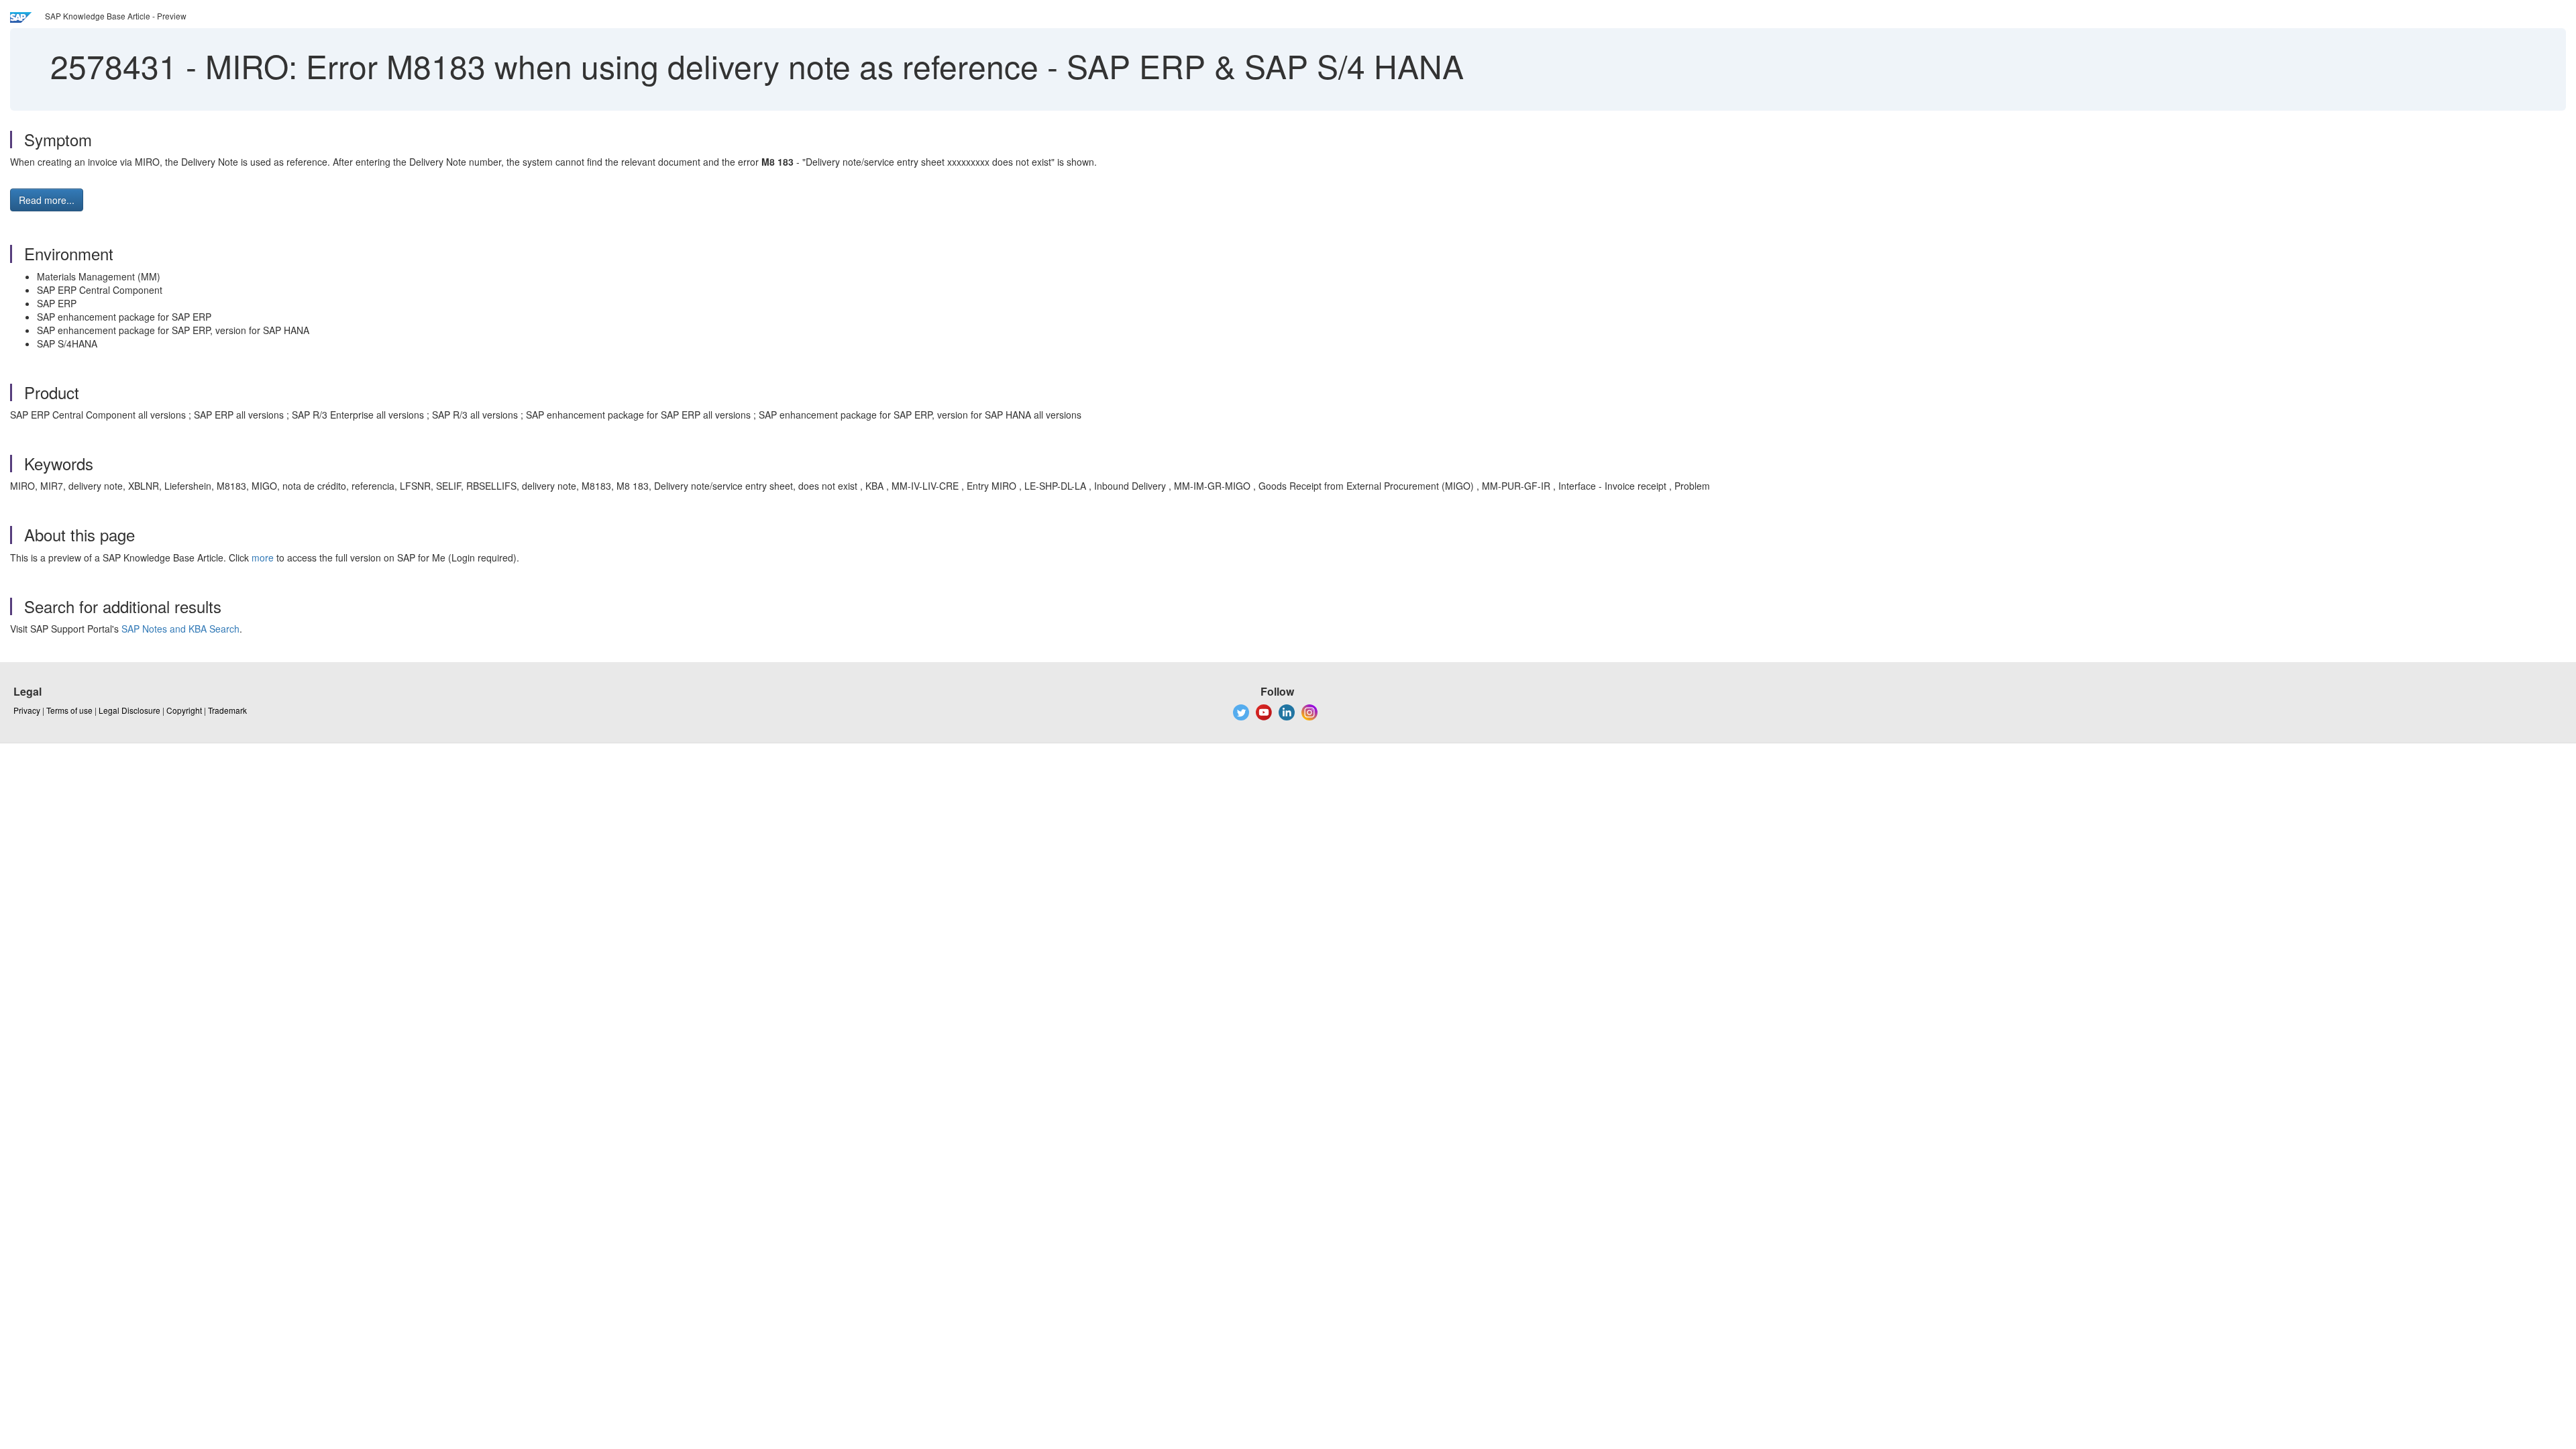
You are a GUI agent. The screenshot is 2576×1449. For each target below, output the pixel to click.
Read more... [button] (47, 200)
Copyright (184, 710)
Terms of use (69, 710)
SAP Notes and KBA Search (180, 629)
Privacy (27, 710)
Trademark (227, 710)
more (263, 557)
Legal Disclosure (129, 710)
